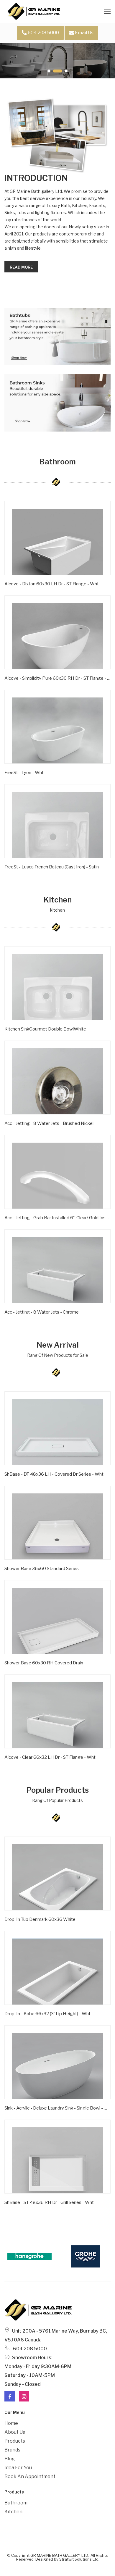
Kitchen (13, 2512)
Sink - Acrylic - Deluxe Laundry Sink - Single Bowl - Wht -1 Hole (57, 2108)
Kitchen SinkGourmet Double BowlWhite (45, 1029)
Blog (10, 2459)
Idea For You (18, 2468)
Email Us (84, 33)
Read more (21, 267)
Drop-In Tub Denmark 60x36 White (40, 1919)
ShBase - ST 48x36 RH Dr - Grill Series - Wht (49, 2202)
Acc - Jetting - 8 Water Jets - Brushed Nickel (49, 1123)
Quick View (23, 593)
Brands (12, 2450)
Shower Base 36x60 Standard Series (42, 1569)
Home (11, 2423)
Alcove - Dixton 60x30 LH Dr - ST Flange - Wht (52, 584)
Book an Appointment (30, 2476)
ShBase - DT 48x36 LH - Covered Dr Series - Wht (54, 1474)
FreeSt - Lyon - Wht (24, 773)
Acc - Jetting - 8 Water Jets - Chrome (42, 1312)
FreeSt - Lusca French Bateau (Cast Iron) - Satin (52, 867)
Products (15, 2441)
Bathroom (16, 2503)
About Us (15, 2432)
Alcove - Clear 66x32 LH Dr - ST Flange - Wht (50, 1757)
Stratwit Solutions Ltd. (79, 2559)
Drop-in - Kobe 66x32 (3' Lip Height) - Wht (47, 2014)
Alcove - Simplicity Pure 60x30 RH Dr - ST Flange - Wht (57, 678)
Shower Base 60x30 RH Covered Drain (44, 1663)
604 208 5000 (43, 33)
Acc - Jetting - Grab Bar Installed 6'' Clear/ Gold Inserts (57, 1218)
